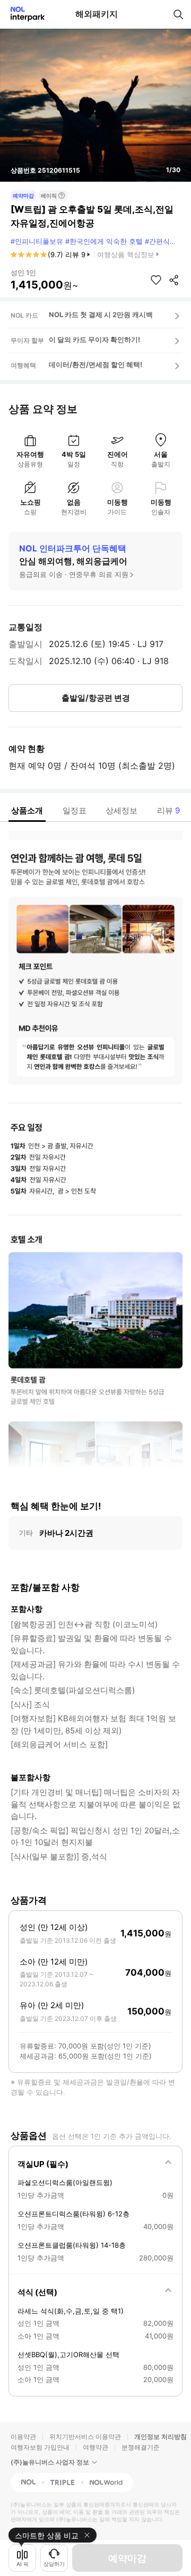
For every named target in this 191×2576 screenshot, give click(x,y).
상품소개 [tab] (27, 810)
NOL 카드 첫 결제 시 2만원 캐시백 (101, 314)
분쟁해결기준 (141, 2447)
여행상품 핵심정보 (126, 254)
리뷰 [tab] (168, 810)
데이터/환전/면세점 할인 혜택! (95, 364)
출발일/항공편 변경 (96, 698)
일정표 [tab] (75, 810)
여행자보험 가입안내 (40, 2447)
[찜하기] (156, 280)
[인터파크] (23, 14)
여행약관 (95, 2447)
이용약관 (23, 2437)
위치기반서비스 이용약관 (85, 2437)
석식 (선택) (37, 2292)
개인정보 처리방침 (160, 2437)
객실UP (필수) (43, 2164)
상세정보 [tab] (121, 810)
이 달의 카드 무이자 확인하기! (94, 339)
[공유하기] (174, 280)
